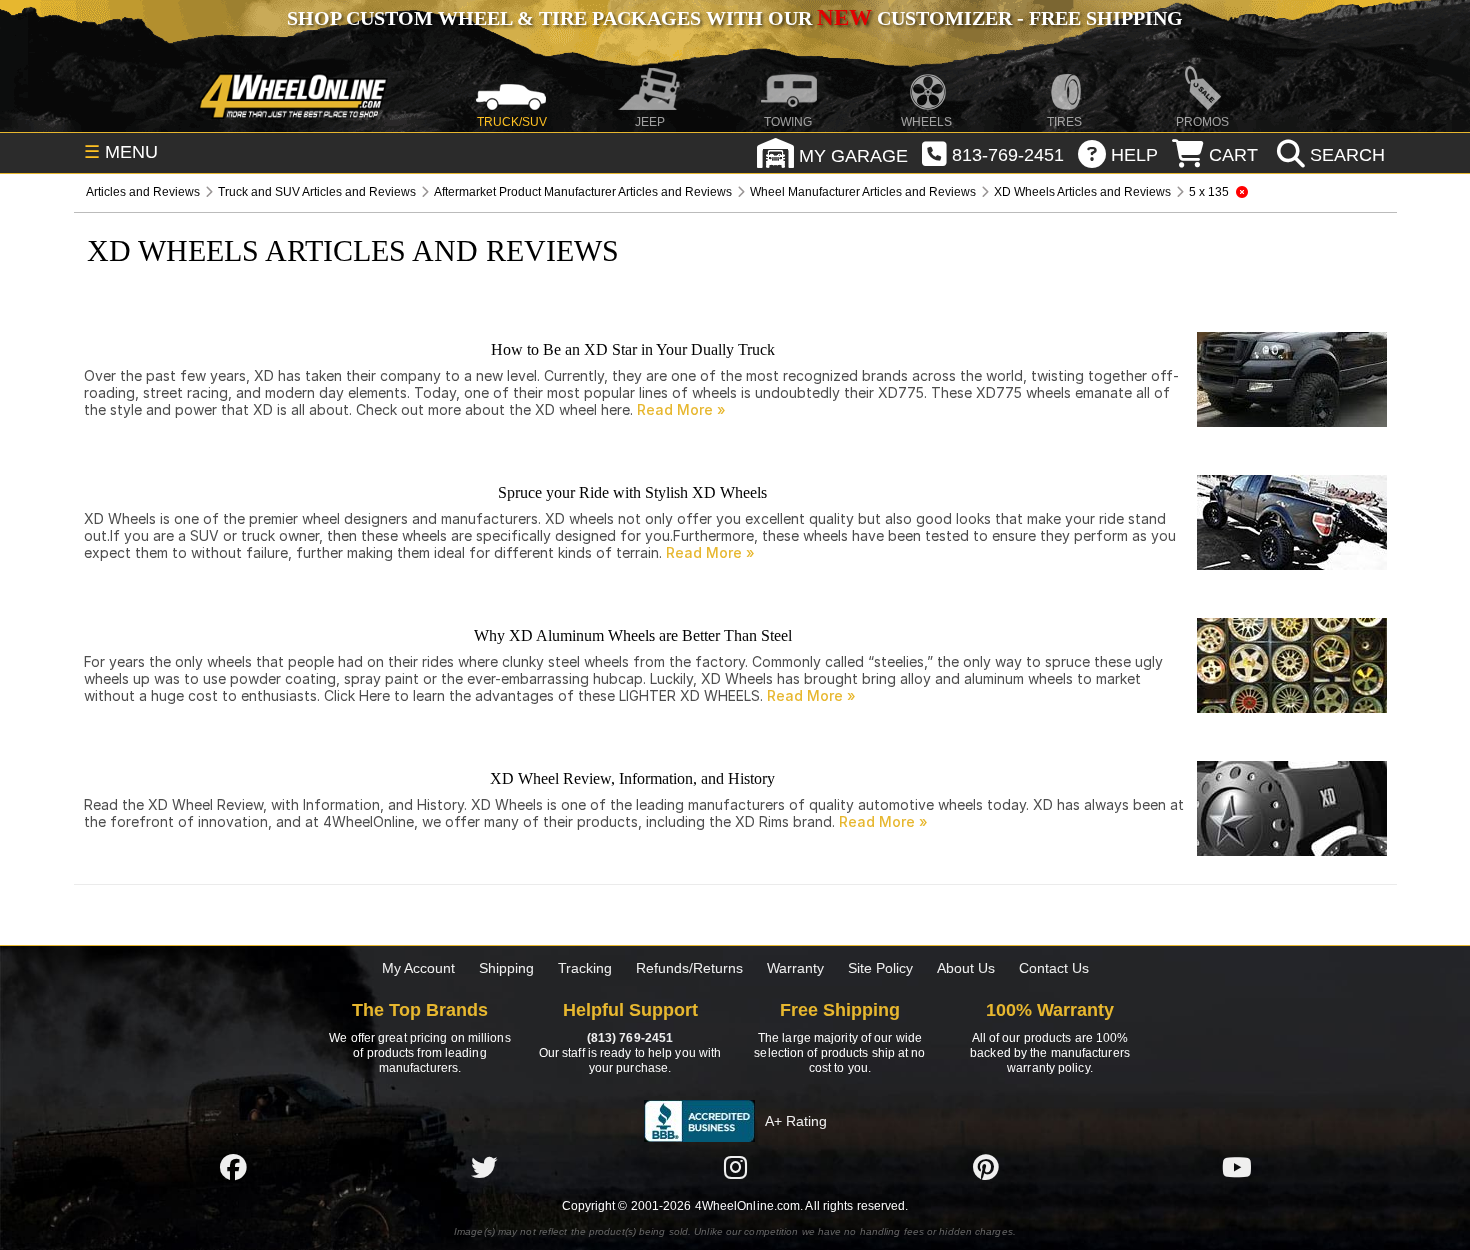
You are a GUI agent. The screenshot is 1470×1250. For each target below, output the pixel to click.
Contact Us (1054, 968)
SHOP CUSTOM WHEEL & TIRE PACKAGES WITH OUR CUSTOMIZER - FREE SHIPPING (735, 18)
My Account (418, 968)
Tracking (585, 968)
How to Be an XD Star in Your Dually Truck (633, 349)
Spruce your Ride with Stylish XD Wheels (632, 492)
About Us (966, 968)
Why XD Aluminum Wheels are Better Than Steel (633, 635)
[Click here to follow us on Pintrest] (986, 1167)
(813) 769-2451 (630, 1038)
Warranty (795, 968)
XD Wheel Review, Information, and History (632, 778)
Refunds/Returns (689, 968)
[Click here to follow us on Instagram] (735, 1167)
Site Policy (880, 968)
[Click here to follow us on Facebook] (233, 1167)
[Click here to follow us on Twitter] (484, 1167)
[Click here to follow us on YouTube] (1237, 1167)
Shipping (506, 968)
